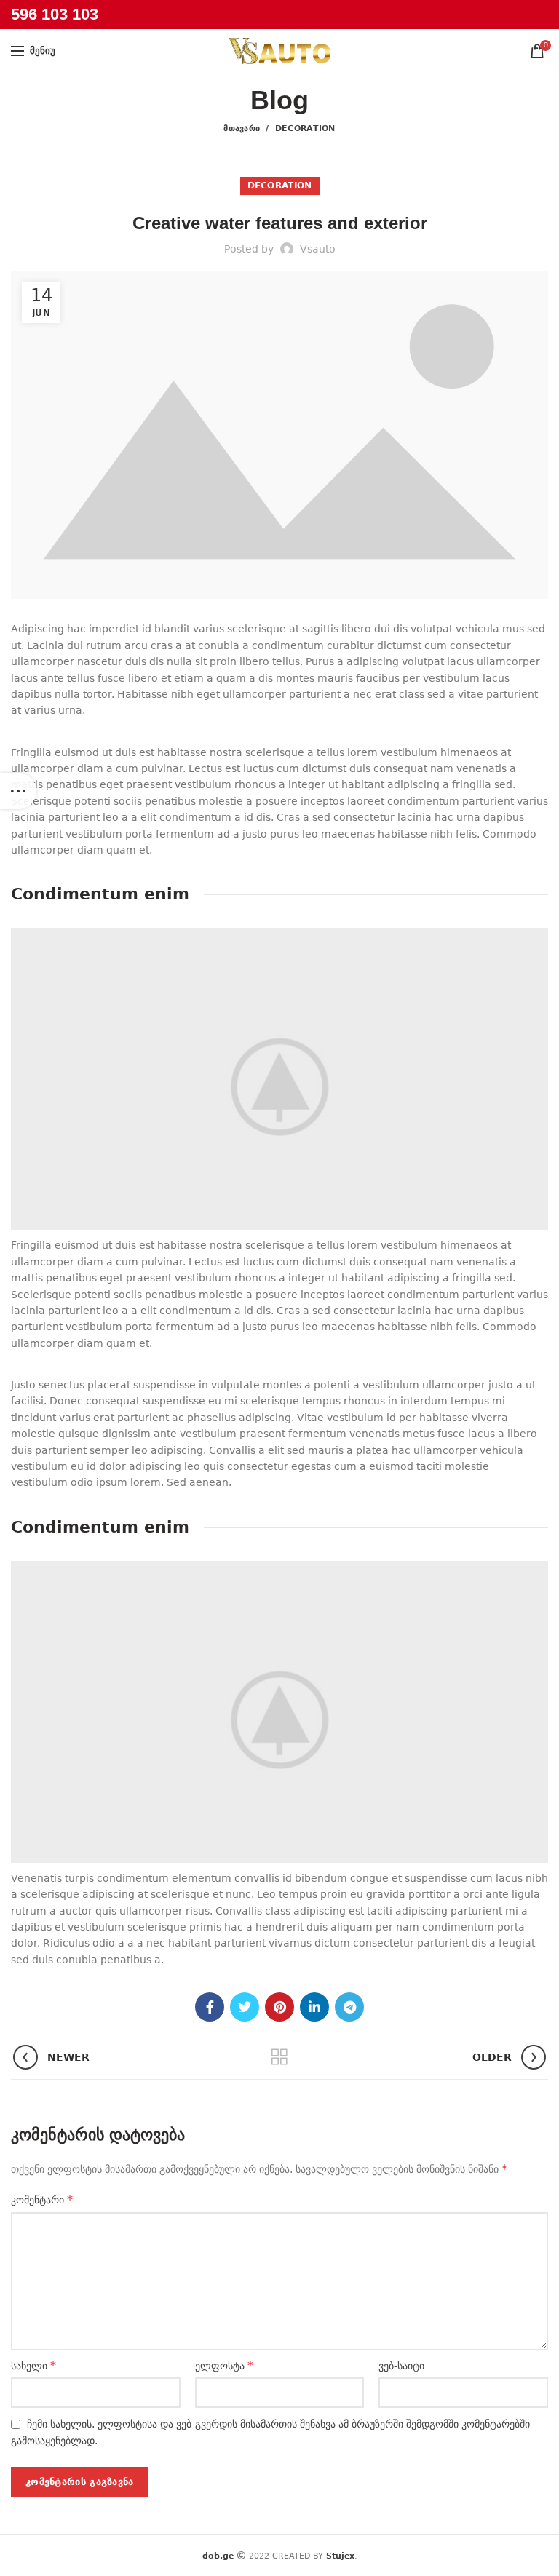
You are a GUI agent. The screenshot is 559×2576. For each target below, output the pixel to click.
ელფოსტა (224, 2365)
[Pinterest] (279, 2007)
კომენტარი (42, 2199)
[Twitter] (245, 2007)
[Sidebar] (18, 791)
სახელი (33, 2365)
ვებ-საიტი (401, 2366)
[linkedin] (314, 2007)
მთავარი (242, 128)
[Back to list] (279, 2057)
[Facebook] (210, 2007)
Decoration (305, 128)
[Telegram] (349, 2007)
